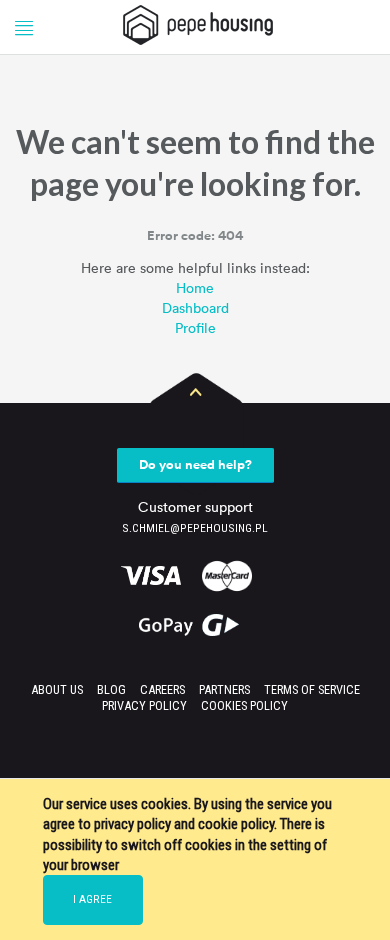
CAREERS (162, 689)
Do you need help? (195, 464)
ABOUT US (57, 689)
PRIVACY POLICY (144, 705)
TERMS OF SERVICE (312, 689)
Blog (111, 689)
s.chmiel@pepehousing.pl (195, 528)
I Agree (92, 899)
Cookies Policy (244, 705)
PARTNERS (224, 689)
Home (195, 287)
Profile (195, 327)
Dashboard (195, 307)
